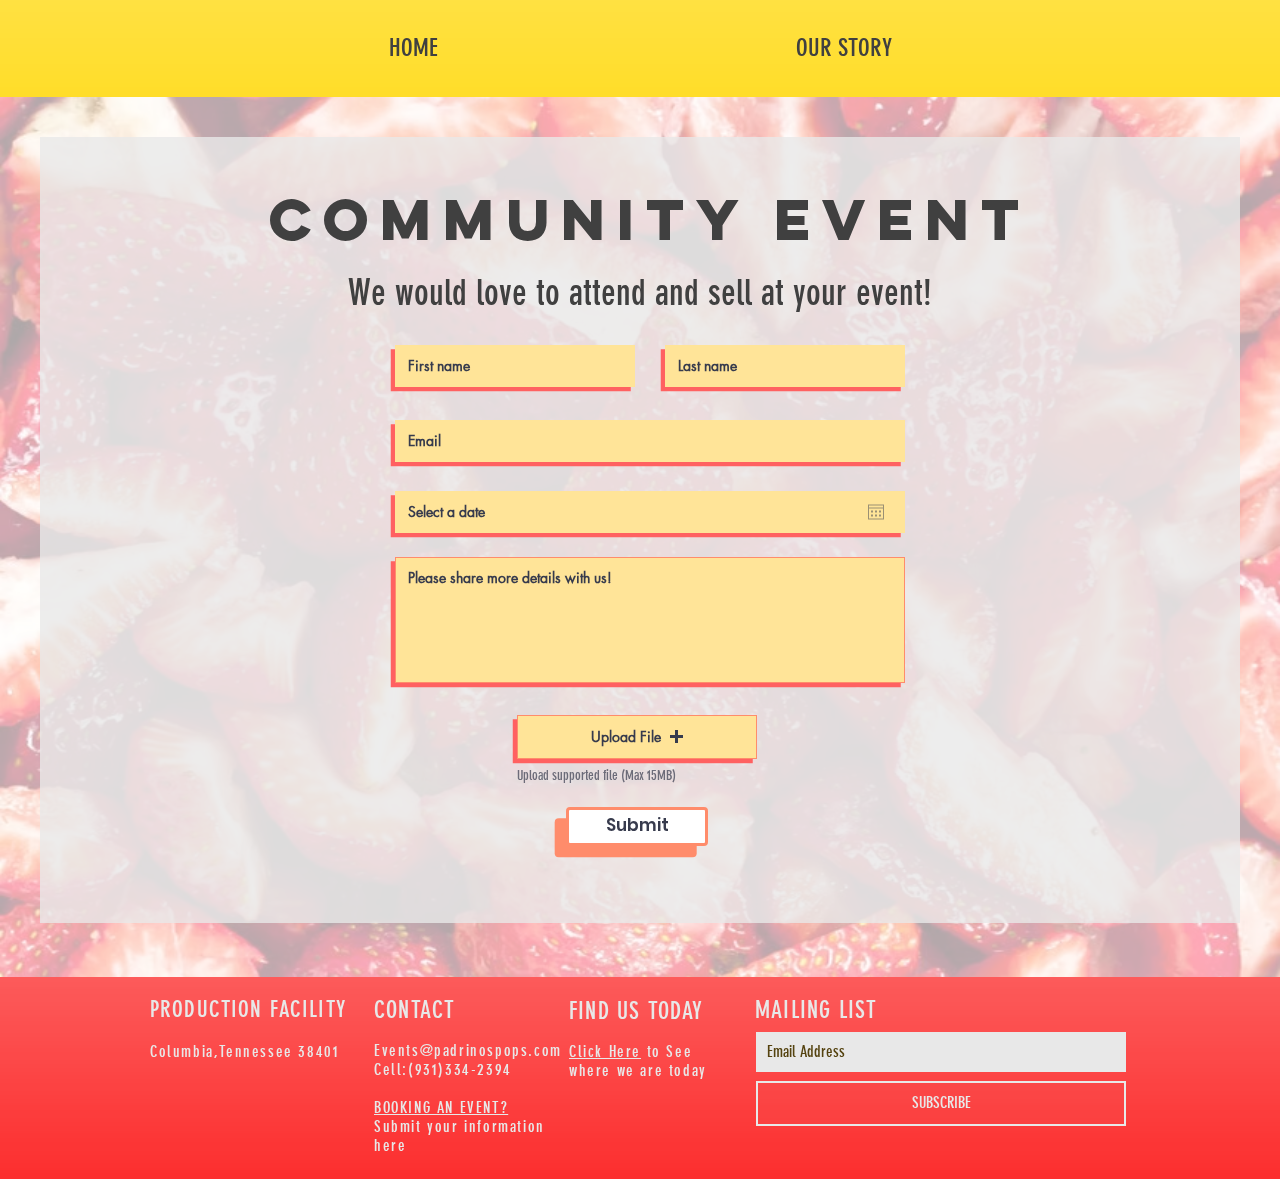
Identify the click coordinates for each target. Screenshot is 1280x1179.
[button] (637, 737)
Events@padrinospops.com (468, 1050)
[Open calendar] (876, 512)
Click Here (605, 1051)
